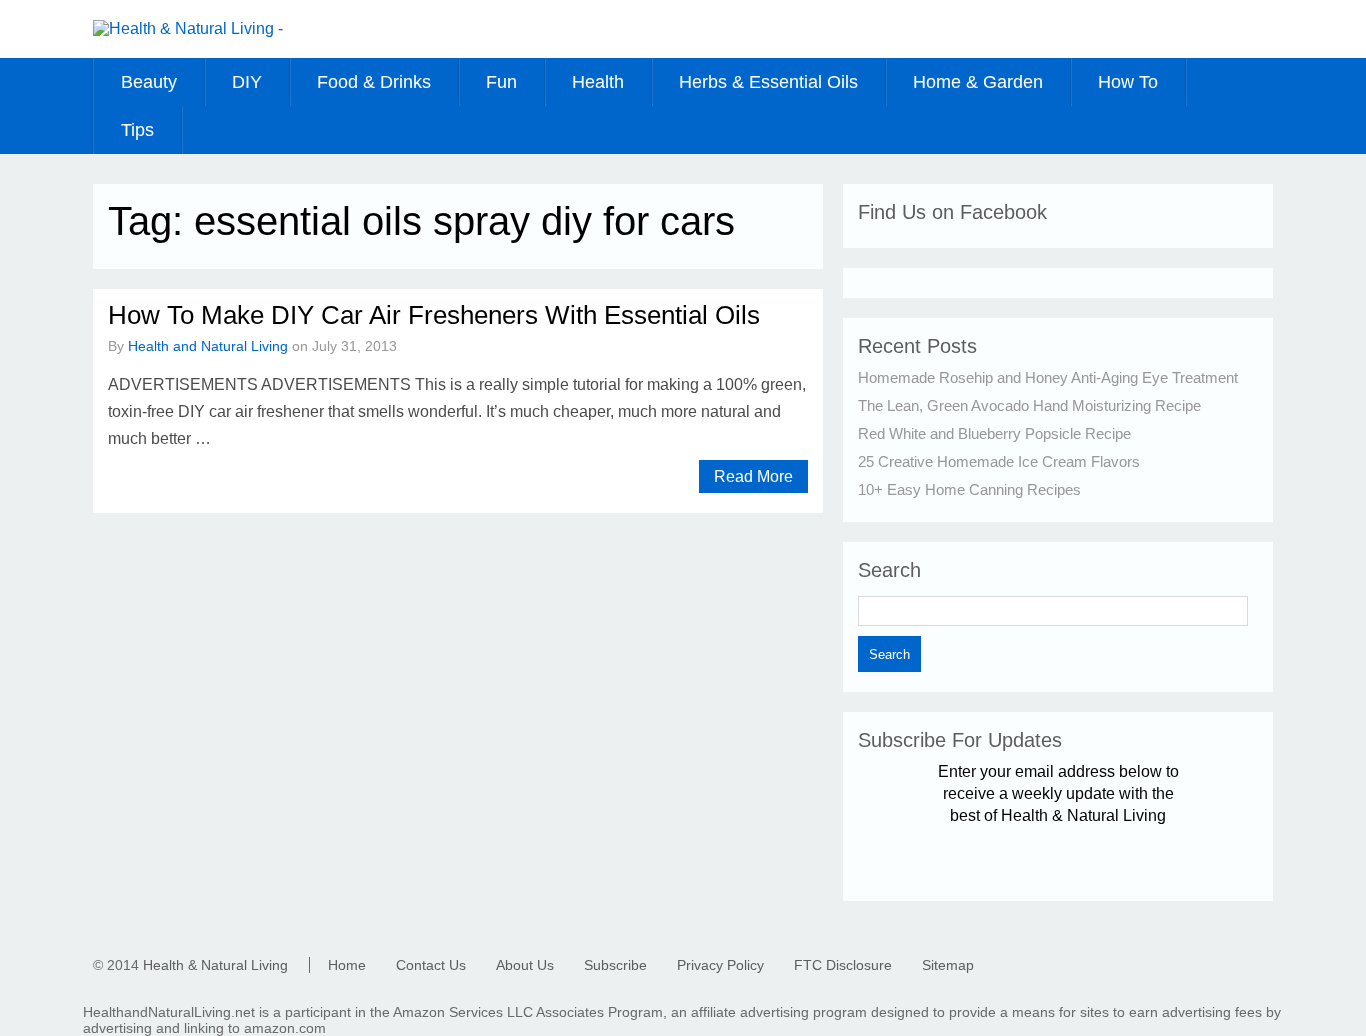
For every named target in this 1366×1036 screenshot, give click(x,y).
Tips (137, 130)
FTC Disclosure (843, 965)
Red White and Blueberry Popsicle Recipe (994, 433)
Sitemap (948, 965)
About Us (525, 965)
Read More (753, 476)
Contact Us (431, 965)
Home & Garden (978, 82)
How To (1128, 82)
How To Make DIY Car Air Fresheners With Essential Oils (434, 315)
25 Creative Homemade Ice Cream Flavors (999, 461)
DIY (247, 82)
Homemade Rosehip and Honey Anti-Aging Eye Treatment (1048, 377)
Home (347, 965)
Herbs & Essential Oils (768, 82)
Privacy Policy (720, 965)
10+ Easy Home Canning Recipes (969, 489)
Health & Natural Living (215, 965)
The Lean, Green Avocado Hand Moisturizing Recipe (1029, 405)
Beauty (149, 82)
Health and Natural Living (208, 346)
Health (598, 82)
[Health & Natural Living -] (188, 28)
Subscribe (615, 965)
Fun (501, 82)
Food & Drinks (374, 82)
